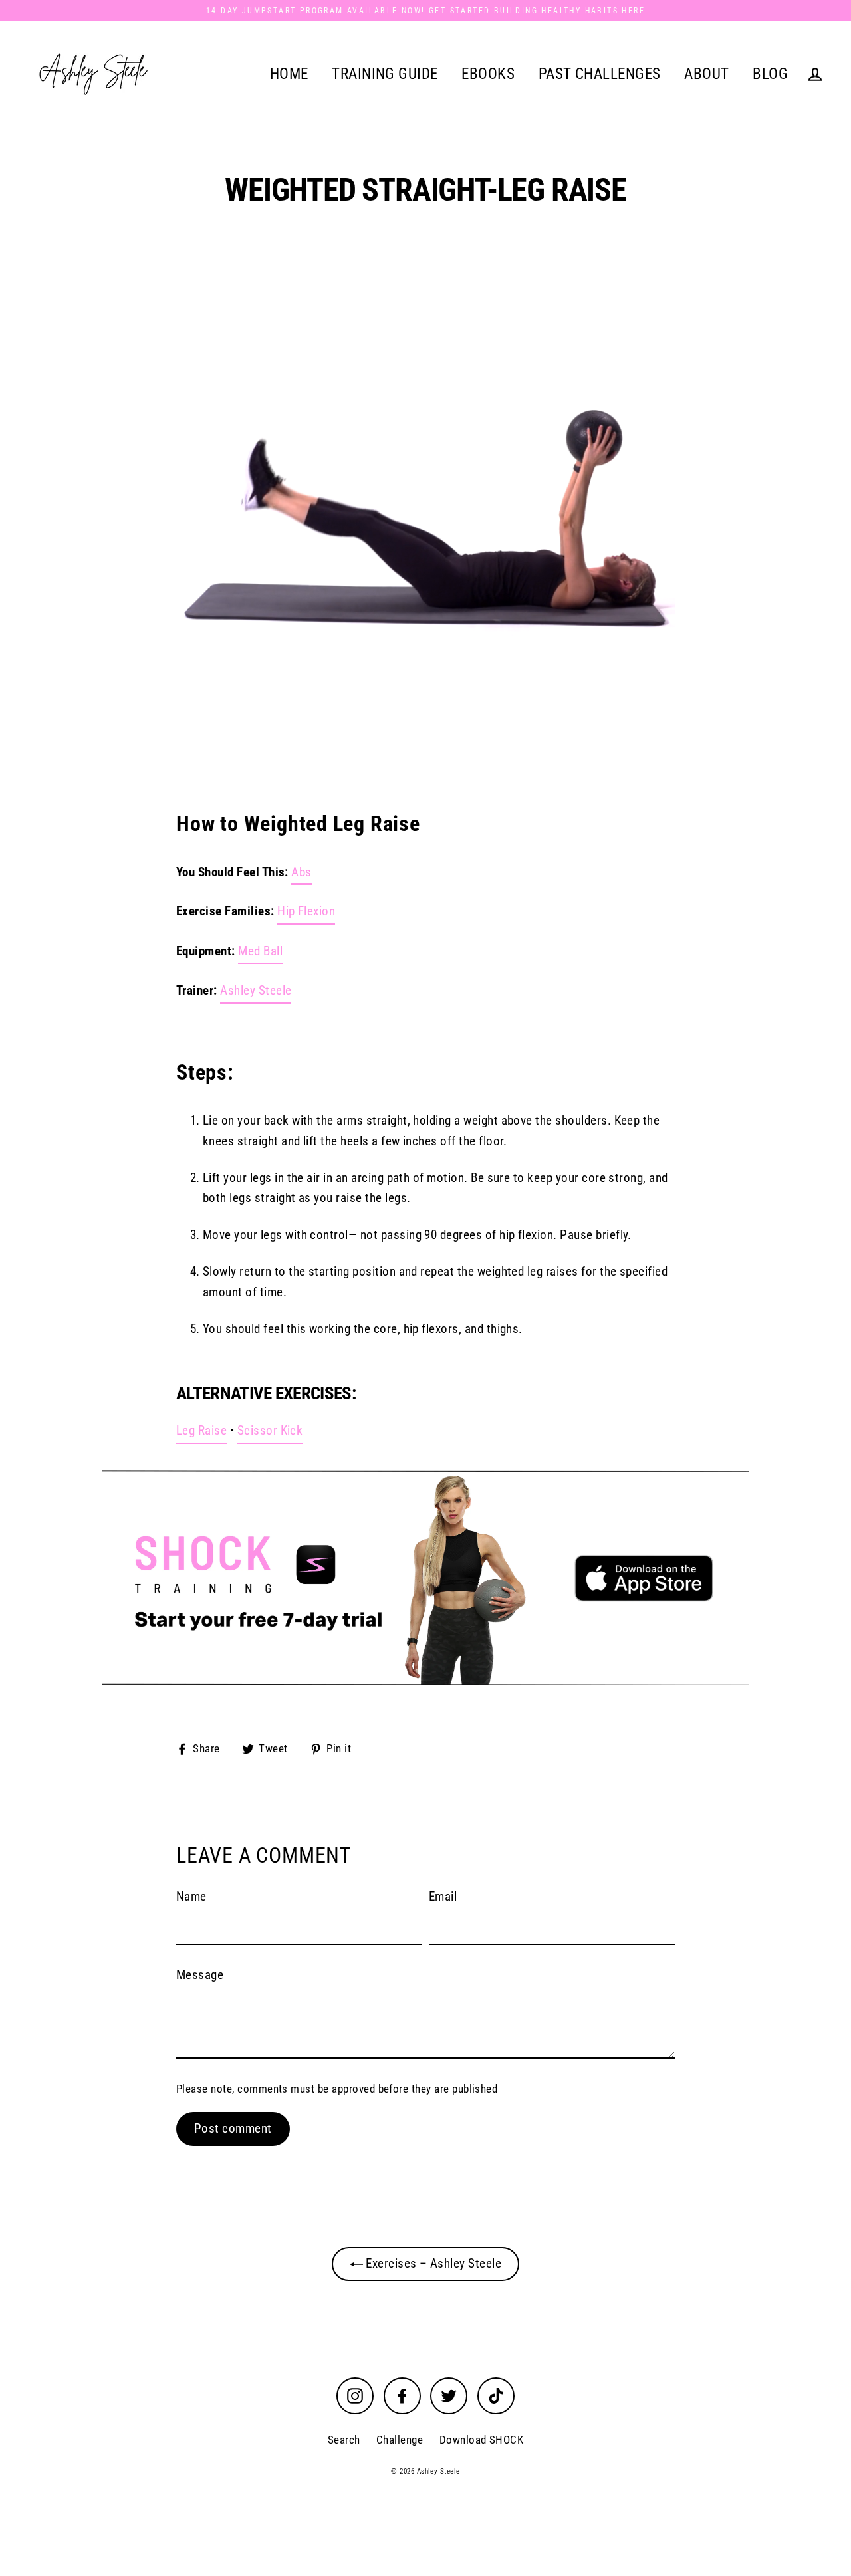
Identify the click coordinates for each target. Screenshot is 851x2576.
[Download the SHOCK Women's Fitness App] (425, 1578)
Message (200, 1975)
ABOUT (706, 74)
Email (443, 1896)
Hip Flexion (306, 911)
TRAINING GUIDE (385, 74)
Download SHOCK (482, 2440)
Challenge (400, 2440)
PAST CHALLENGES (600, 74)
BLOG (770, 74)
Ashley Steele (256, 990)
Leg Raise (201, 1430)
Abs (301, 872)
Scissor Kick (270, 1430)
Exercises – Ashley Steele (432, 2263)
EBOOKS (488, 74)
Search (344, 2440)
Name (191, 1896)
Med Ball (260, 951)
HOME (289, 74)
